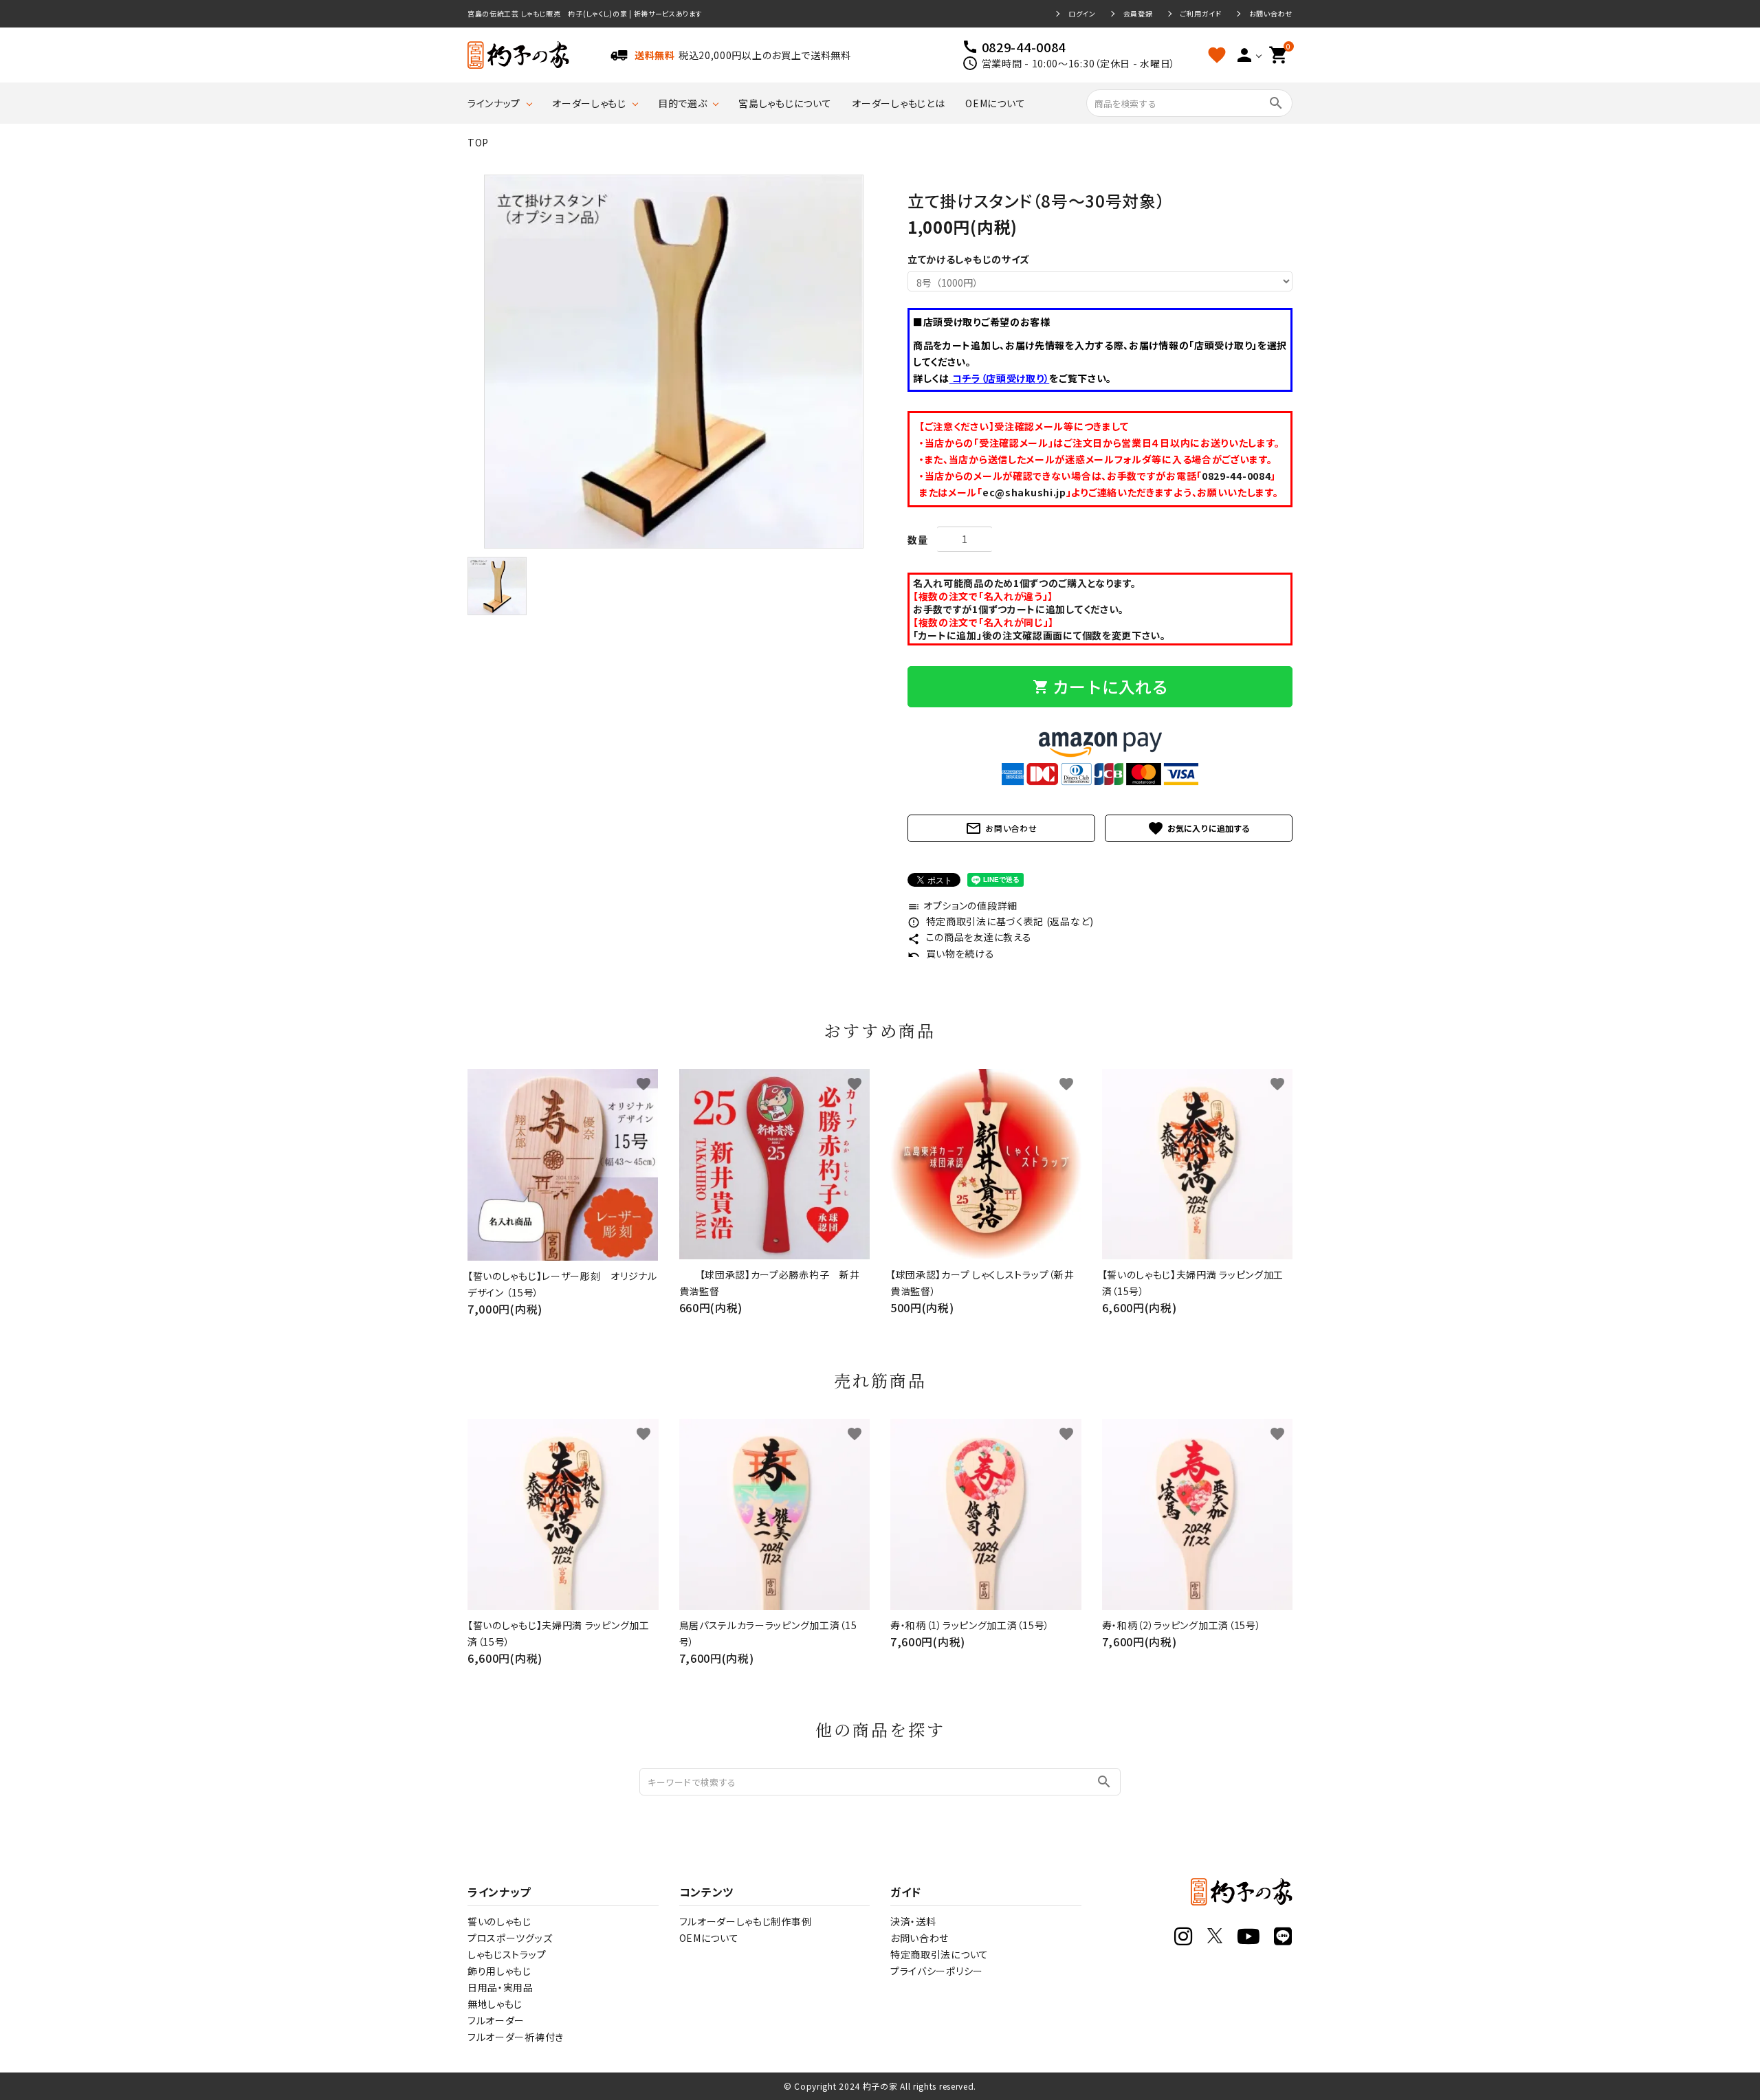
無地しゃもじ (495, 2004)
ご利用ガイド (1201, 14)
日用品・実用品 (500, 1987)
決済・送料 (913, 1921)
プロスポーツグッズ (510, 1938)
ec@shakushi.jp (1024, 492)
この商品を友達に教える (969, 937)
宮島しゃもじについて (785, 103)
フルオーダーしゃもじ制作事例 (746, 1921)
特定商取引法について (939, 1954)
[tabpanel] (674, 362)
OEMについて (995, 103)
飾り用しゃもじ (499, 1971)
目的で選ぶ (683, 103)
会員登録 (1138, 14)
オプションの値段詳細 (962, 905)
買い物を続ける (951, 953)
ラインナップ (494, 103)
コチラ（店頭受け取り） (999, 378)
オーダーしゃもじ (589, 103)
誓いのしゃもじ (499, 1921)
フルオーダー (496, 2020)
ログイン (1082, 14)
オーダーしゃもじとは (898, 103)
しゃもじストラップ (507, 1954)
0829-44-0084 (1236, 476)
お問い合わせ (1271, 14)
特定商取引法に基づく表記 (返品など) (1001, 921)
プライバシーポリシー (937, 1971)
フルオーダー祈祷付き (516, 2037)
